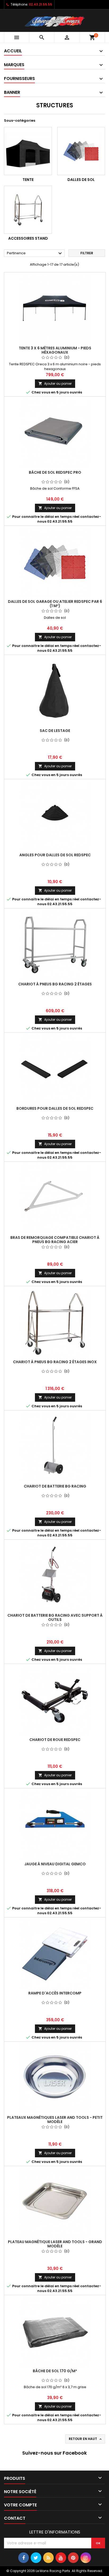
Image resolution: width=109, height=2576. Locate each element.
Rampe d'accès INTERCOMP (55, 1993)
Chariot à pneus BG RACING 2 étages (55, 984)
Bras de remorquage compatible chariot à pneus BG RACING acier (55, 1240)
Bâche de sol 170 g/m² (55, 2371)
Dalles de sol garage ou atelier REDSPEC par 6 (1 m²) (55, 604)
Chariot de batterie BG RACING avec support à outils (55, 1617)
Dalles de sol (81, 180)
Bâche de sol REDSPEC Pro (55, 472)
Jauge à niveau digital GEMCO (55, 1864)
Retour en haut (86, 2439)
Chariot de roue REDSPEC (55, 1740)
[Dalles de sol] (81, 151)
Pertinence (35, 253)
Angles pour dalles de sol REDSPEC (55, 855)
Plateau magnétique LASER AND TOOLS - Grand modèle (55, 2244)
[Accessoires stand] (28, 210)
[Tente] (28, 151)
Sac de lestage (55, 731)
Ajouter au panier (55, 384)
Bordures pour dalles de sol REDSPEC (55, 1108)
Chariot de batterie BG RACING (55, 1486)
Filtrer (87, 253)
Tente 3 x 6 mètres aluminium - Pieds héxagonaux (55, 350)
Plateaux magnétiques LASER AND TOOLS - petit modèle (55, 2120)
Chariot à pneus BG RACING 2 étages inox (55, 1362)
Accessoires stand (28, 238)
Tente (28, 180)
